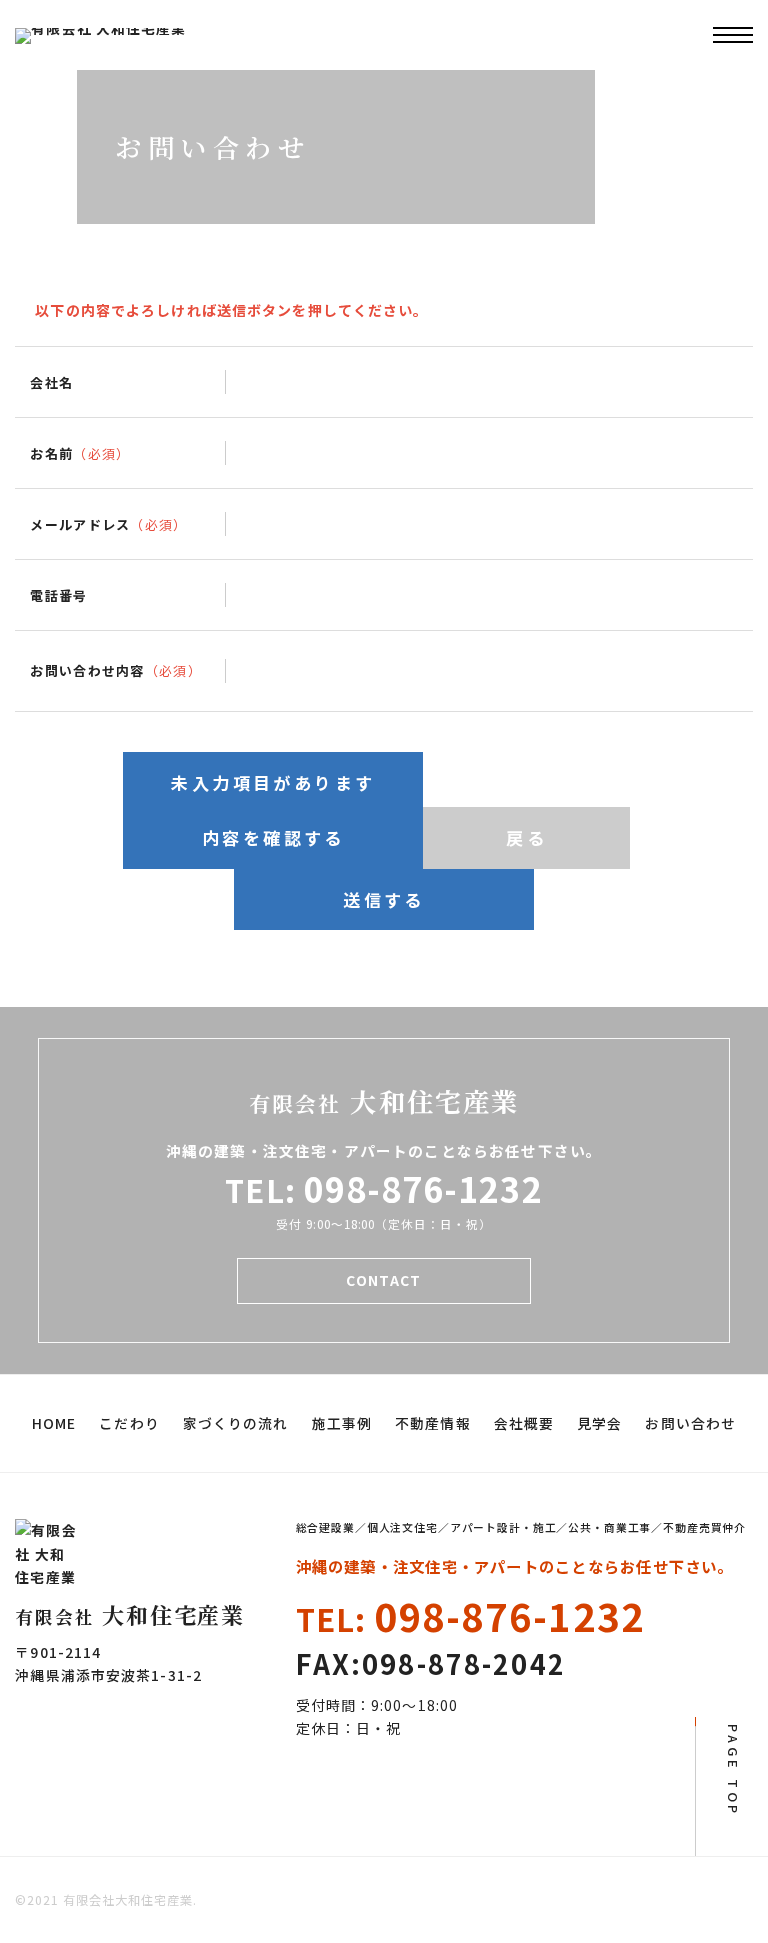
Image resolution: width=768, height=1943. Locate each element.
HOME (54, 1423)
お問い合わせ (690, 1423)
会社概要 (524, 1423)
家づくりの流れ (236, 1423)
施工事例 (342, 1423)
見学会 (599, 1423)
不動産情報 (433, 1423)
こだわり (129, 1423)
